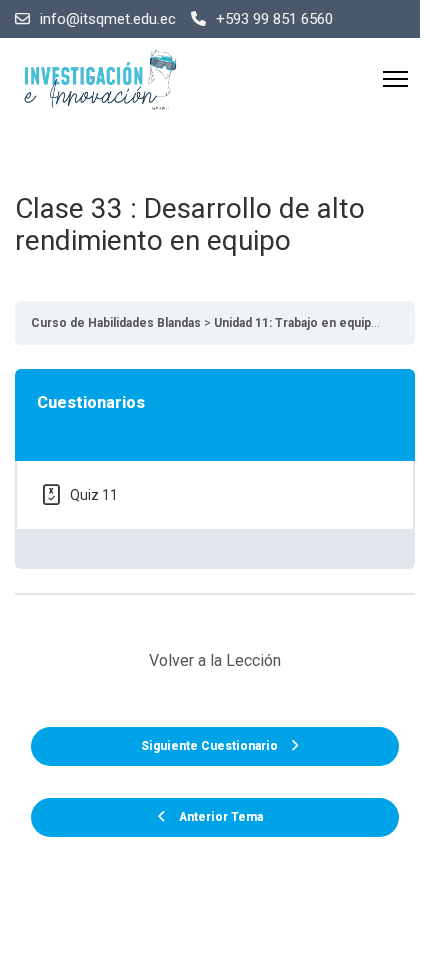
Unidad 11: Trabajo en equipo (296, 323)
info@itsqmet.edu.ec (108, 19)
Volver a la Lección (215, 660)
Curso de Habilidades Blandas (116, 323)
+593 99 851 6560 (274, 19)
